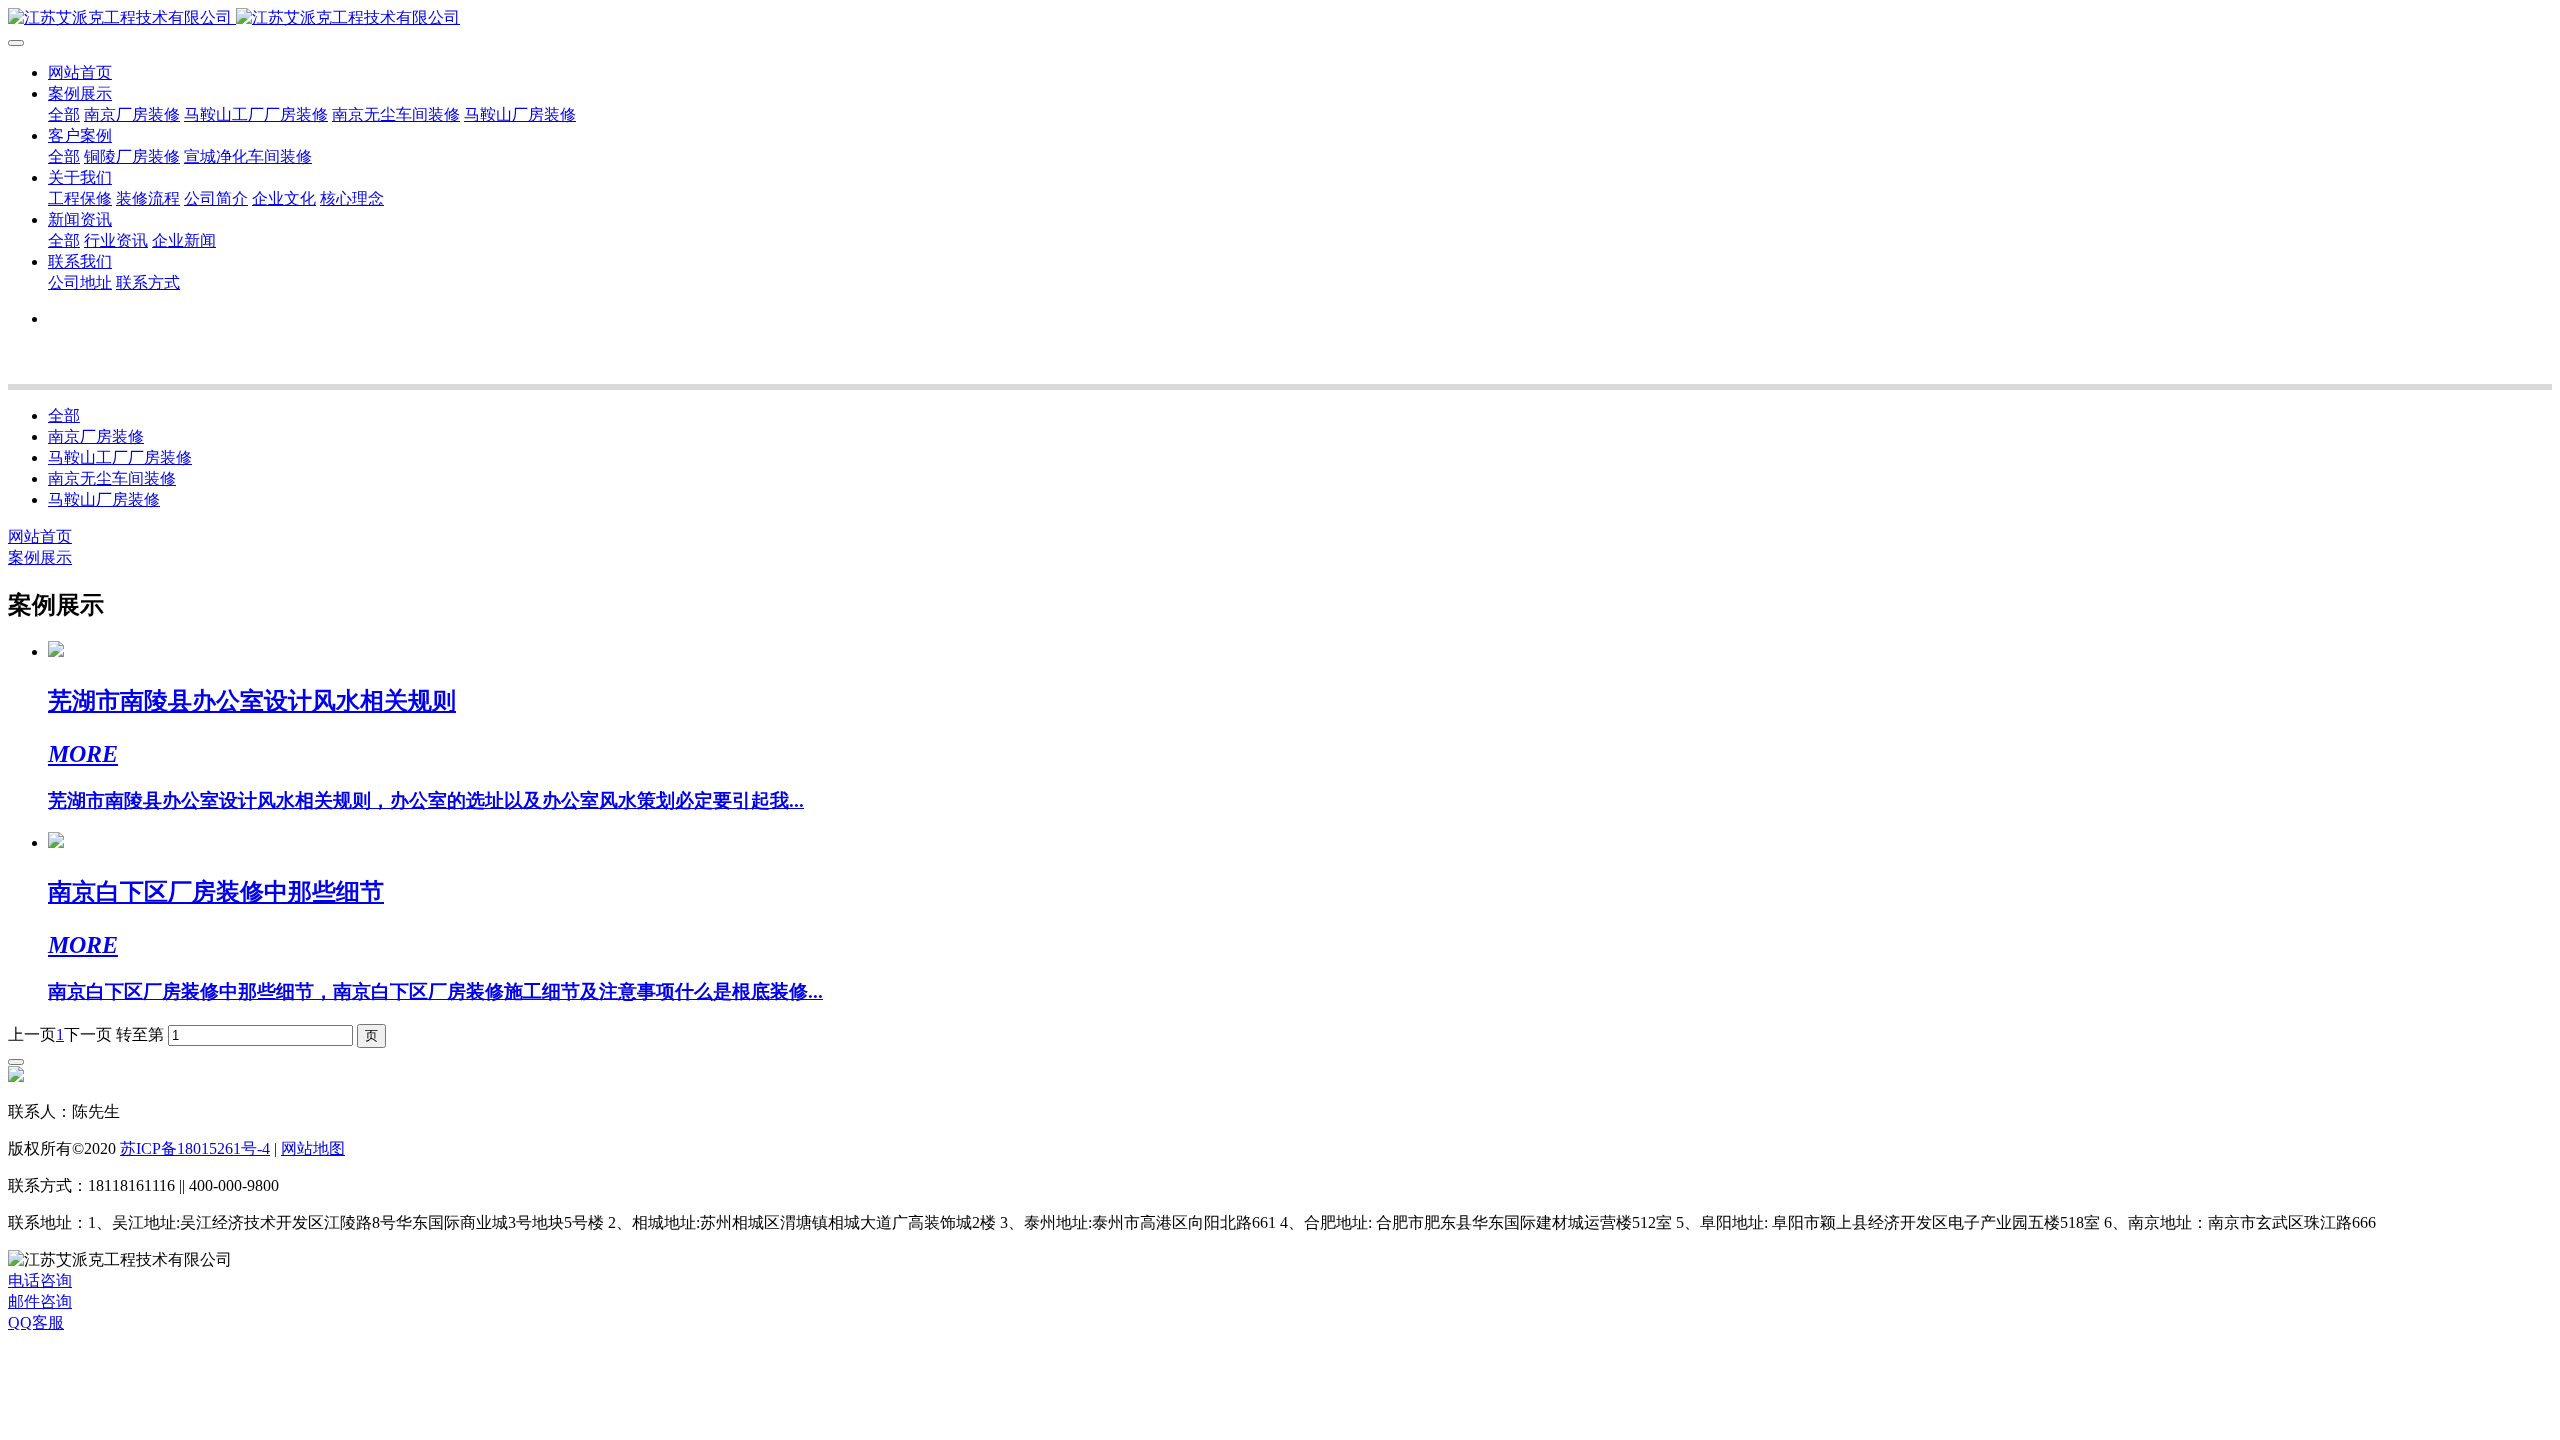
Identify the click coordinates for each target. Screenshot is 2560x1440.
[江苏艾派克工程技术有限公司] (1280, 18)
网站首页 (80, 72)
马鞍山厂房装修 (104, 499)
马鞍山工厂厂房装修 (120, 457)
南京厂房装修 (96, 436)
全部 (64, 114)
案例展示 (40, 557)
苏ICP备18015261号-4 (195, 1148)
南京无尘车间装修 (112, 478)
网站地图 (313, 1148)
